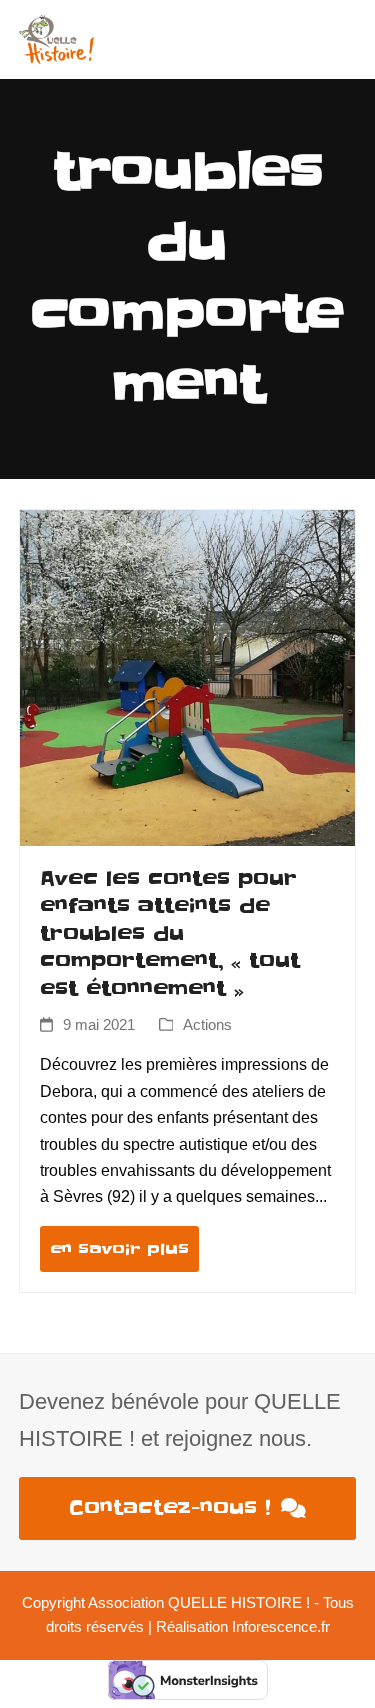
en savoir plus (119, 1249)
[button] (345, 39)
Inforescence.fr (281, 1627)
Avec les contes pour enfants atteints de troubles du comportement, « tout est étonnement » (170, 934)
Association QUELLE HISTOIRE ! (199, 1603)
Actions (207, 1025)
